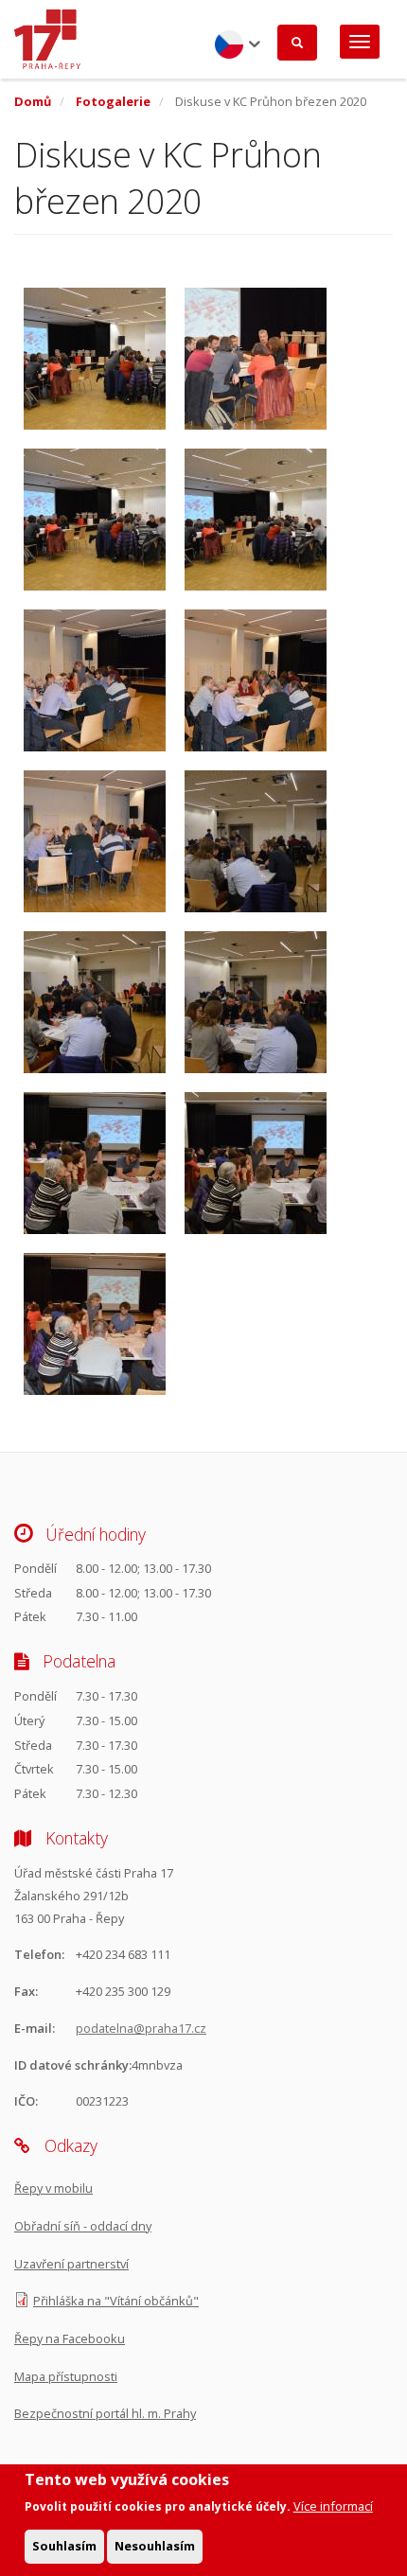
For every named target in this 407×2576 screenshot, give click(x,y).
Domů (33, 101)
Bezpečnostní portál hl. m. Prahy (105, 2413)
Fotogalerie (113, 101)
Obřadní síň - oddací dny (83, 2226)
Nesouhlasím (155, 2546)
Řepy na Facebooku (70, 2338)
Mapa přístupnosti (66, 2376)
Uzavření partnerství (71, 2264)
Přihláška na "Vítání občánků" (116, 2301)
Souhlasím (64, 2546)
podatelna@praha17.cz (141, 2028)
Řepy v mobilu (53, 2188)
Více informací (333, 2506)
